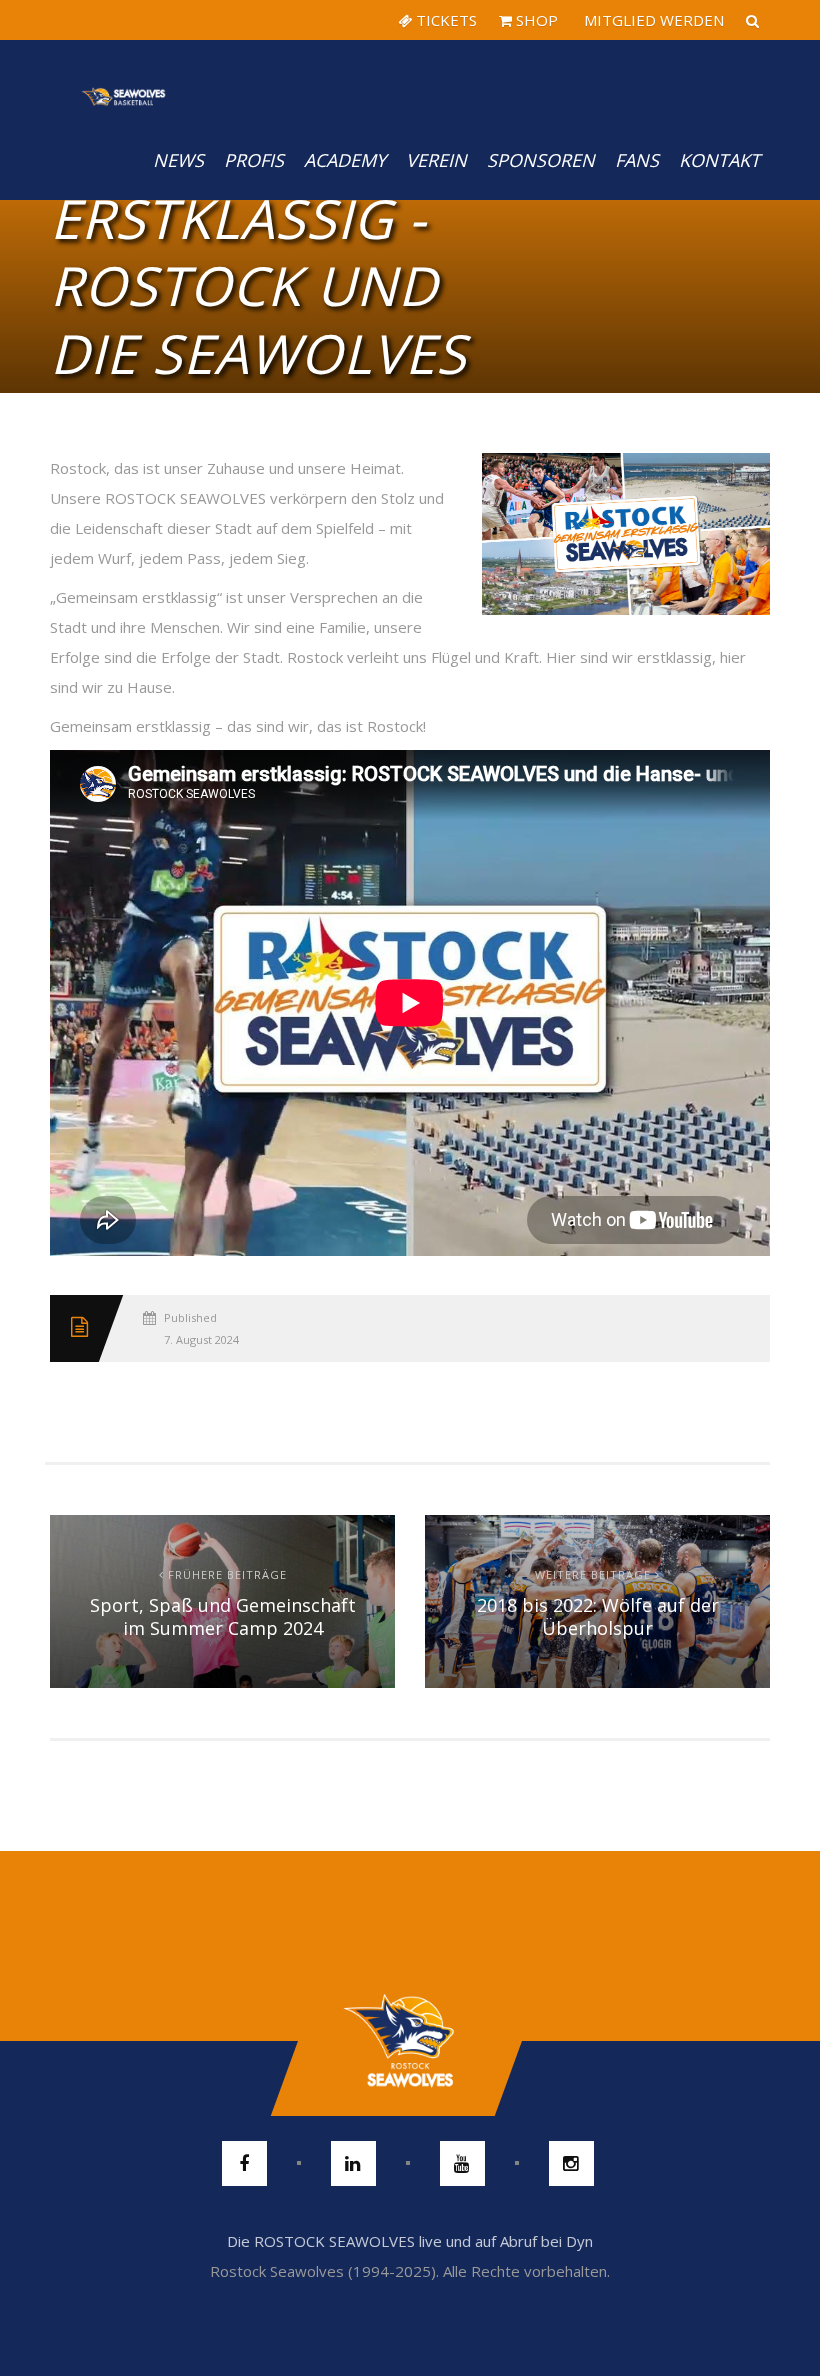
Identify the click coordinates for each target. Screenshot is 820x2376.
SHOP (535, 20)
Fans (637, 160)
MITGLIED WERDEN (652, 20)
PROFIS (254, 160)
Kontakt (719, 160)
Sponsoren (541, 160)
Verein (436, 160)
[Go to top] (409, 2041)
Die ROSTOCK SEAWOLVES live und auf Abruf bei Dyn (410, 2241)
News (178, 160)
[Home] (124, 80)
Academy (345, 160)
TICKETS (444, 20)
